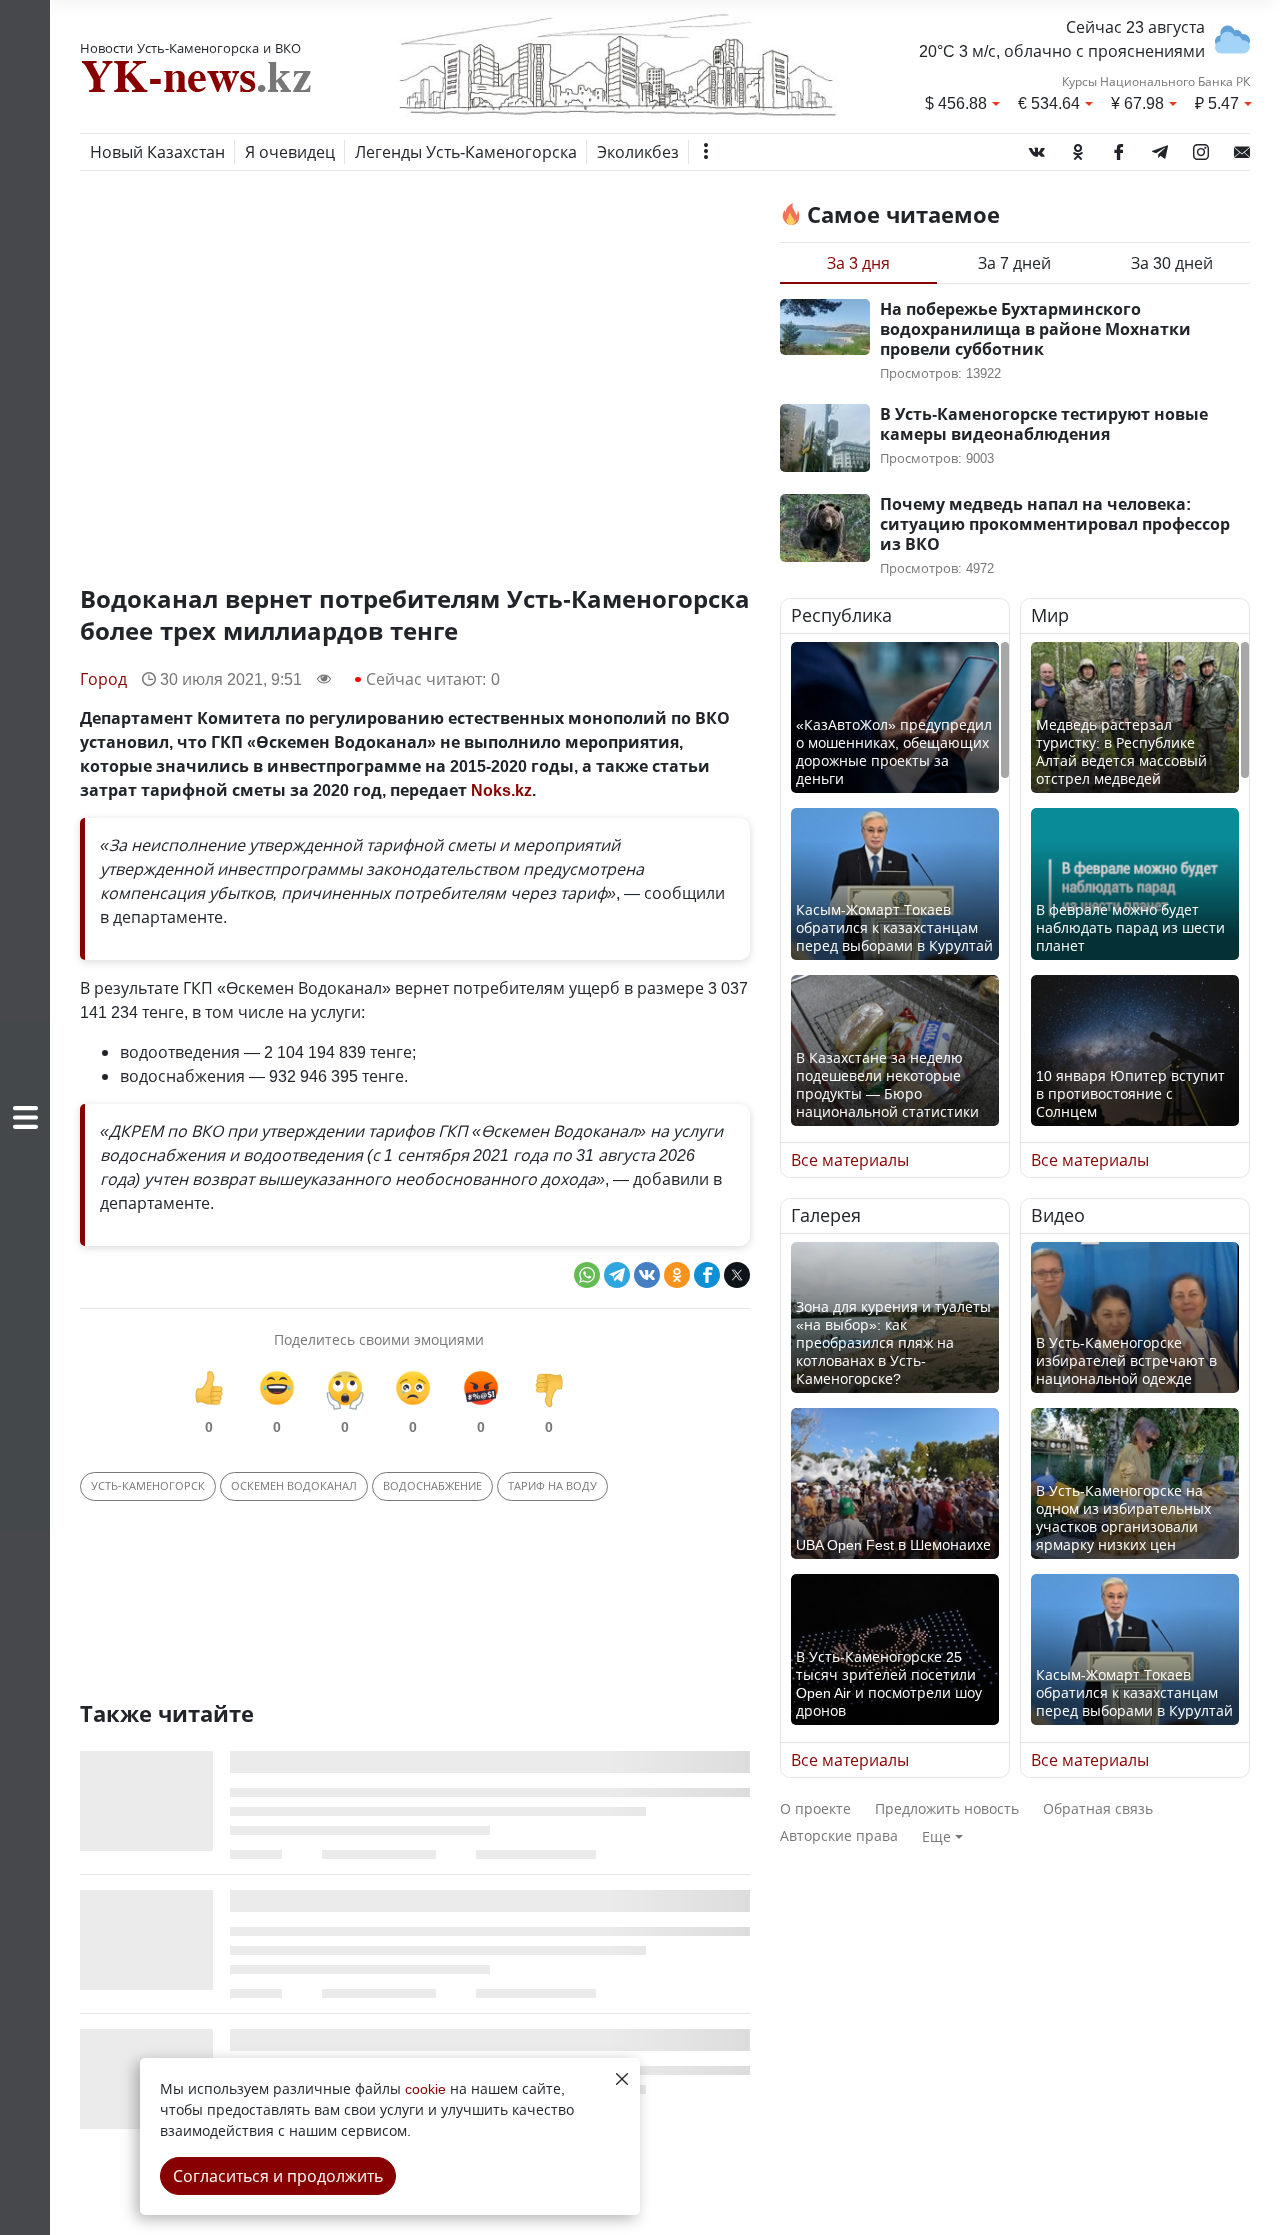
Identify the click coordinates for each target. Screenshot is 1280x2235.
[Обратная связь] (1242, 148)
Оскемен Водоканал (294, 1485)
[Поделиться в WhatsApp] (587, 1275)
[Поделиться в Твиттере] (737, 1275)
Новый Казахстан (157, 152)
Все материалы (850, 1160)
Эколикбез (638, 152)
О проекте (815, 1808)
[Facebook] (1119, 148)
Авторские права (839, 1835)
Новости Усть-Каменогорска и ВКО (190, 48)
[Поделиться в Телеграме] (617, 1275)
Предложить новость (947, 1808)
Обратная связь (1098, 1808)
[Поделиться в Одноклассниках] (677, 1275)
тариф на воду (552, 1485)
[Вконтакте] (1037, 148)
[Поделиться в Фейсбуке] (707, 1275)
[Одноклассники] (1078, 148)
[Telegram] (1160, 148)
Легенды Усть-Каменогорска (466, 152)
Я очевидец (290, 152)
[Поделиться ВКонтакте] (647, 1275)
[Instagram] (1201, 148)
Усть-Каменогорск (148, 1485)
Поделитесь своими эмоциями (379, 1339)
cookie (425, 2088)
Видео (1058, 1216)
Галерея (826, 1216)
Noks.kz (501, 790)
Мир (1050, 616)
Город (103, 679)
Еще (936, 1836)
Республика (841, 616)
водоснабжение (432, 1485)
